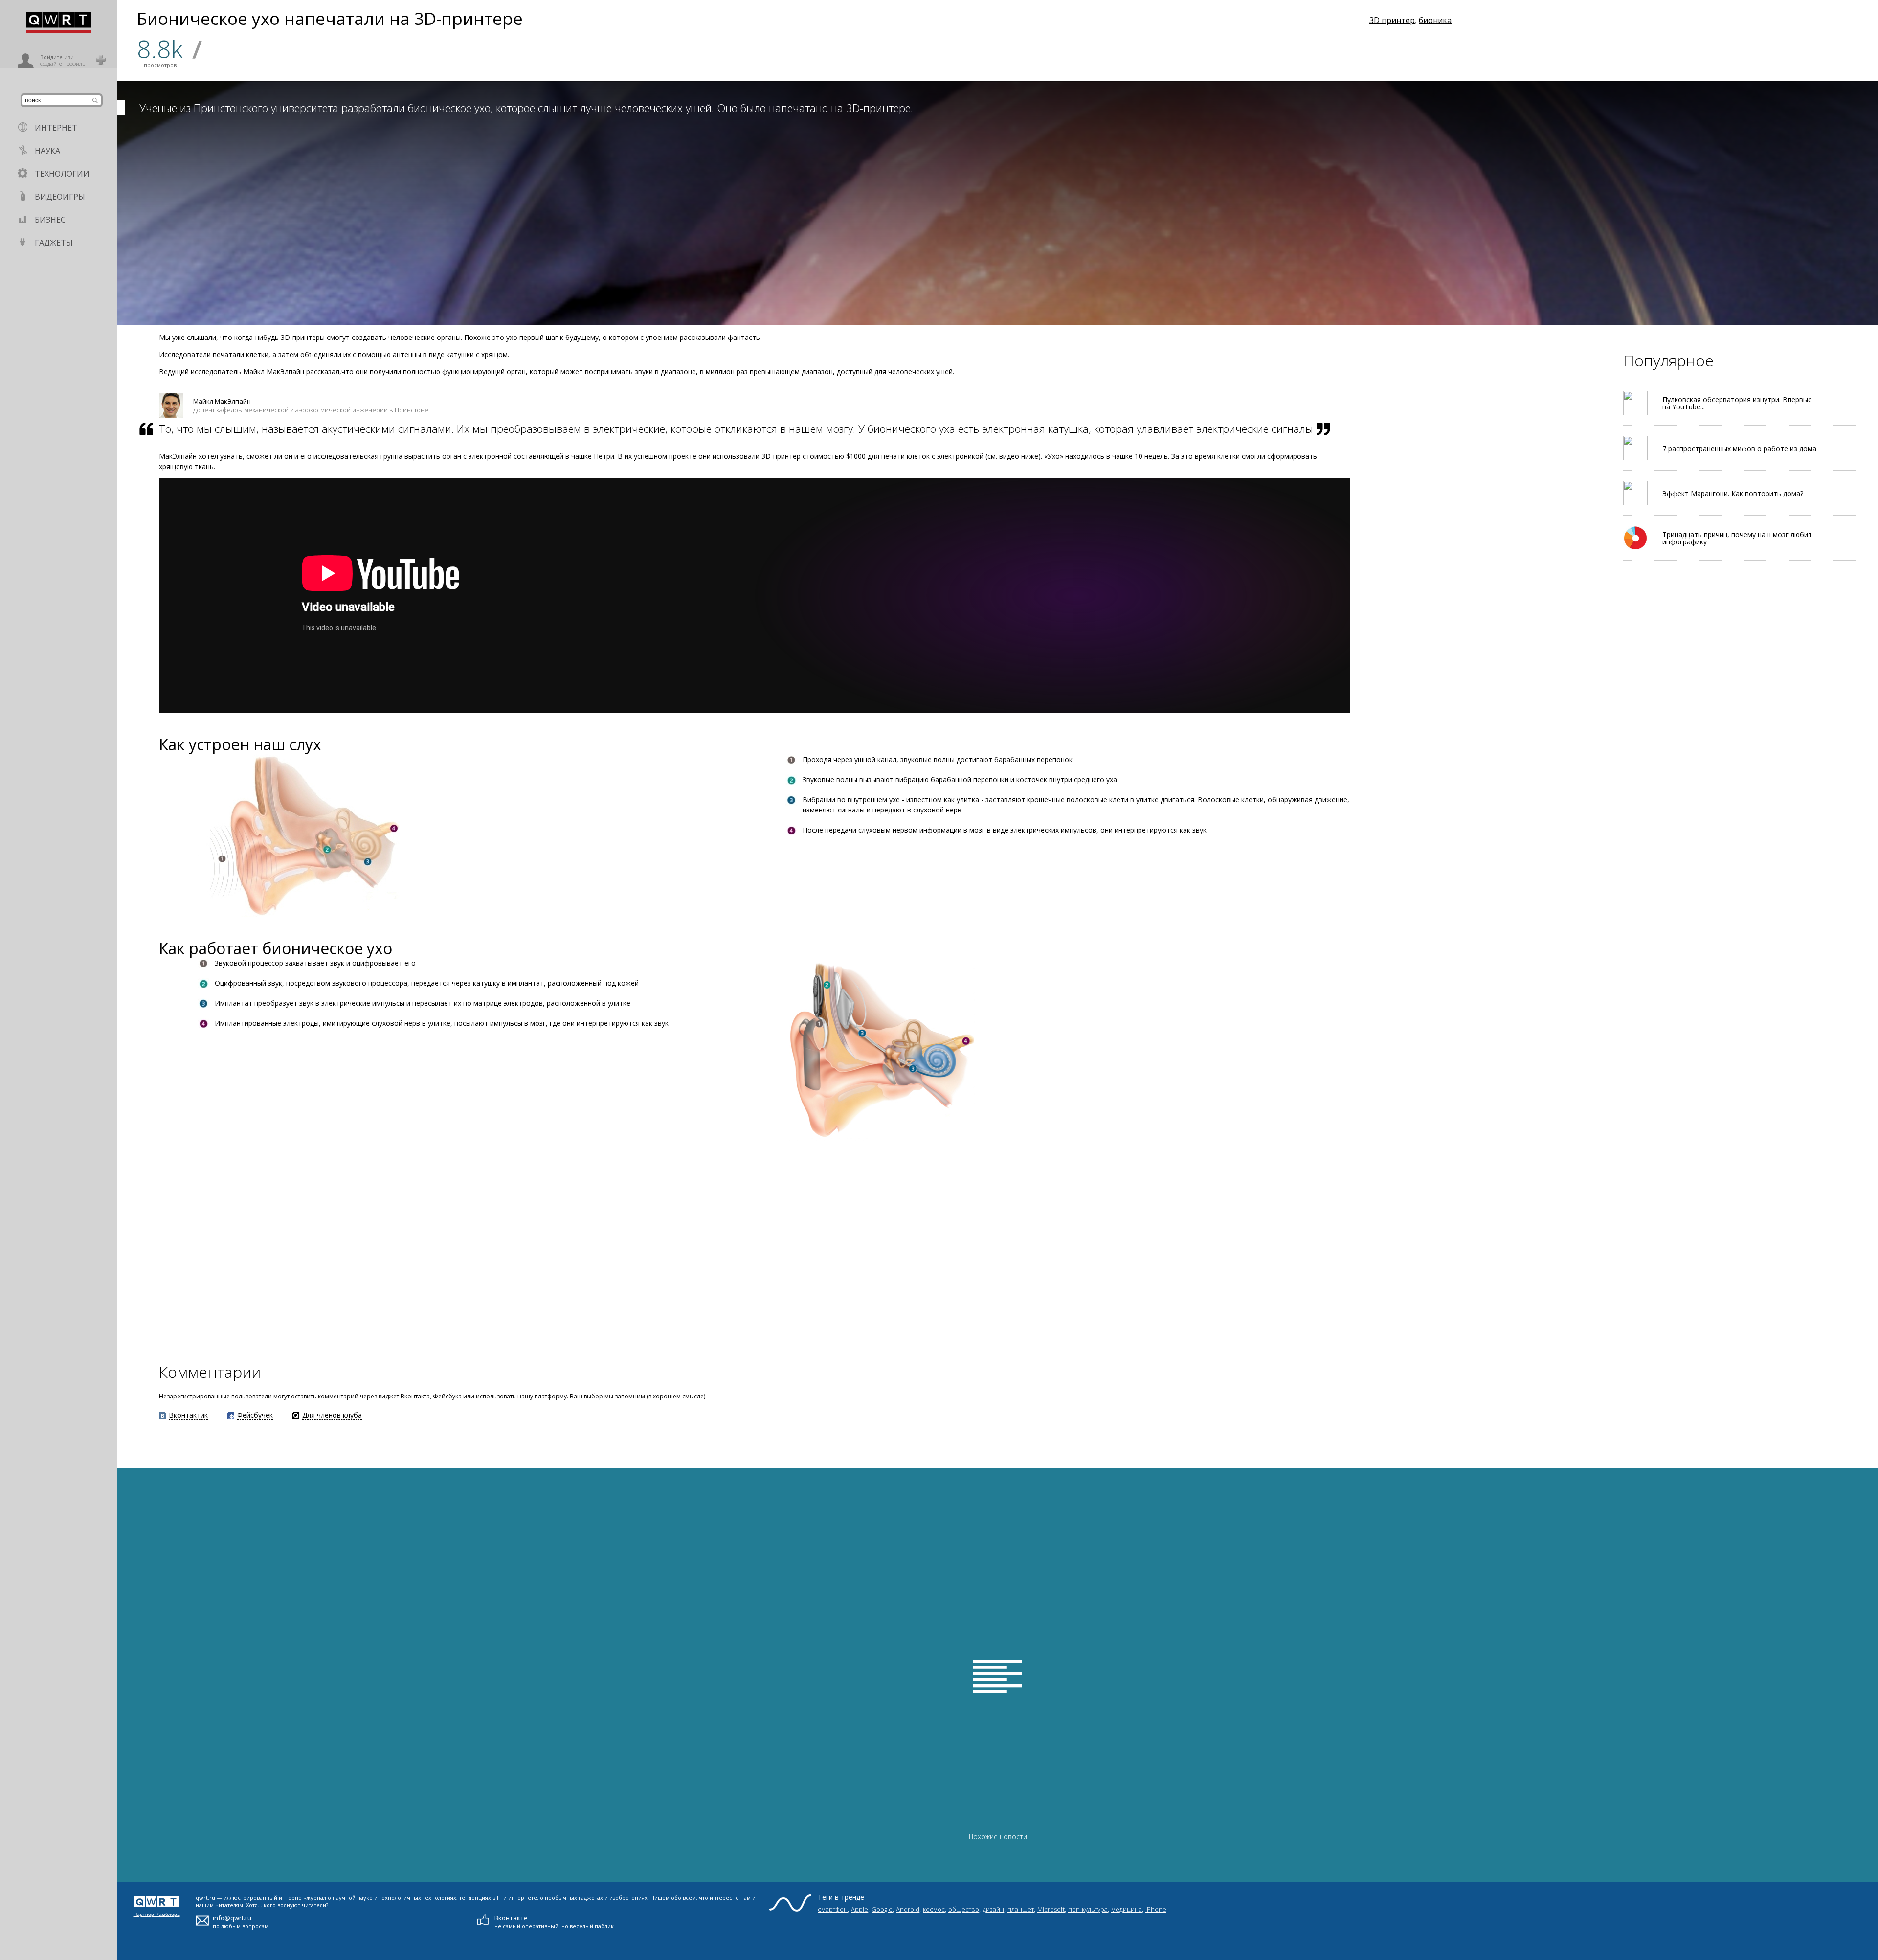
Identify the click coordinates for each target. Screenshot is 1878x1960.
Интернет (56, 128)
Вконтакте (511, 1918)
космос (934, 1909)
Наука (47, 151)
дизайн (993, 1909)
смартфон (833, 1909)
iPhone (1156, 1909)
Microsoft (1051, 1909)
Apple (860, 1909)
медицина (1127, 1909)
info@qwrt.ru (232, 1918)
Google (882, 1909)
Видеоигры (60, 197)
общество (964, 1909)
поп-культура (1088, 1909)
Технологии (62, 174)
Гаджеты (54, 243)
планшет (1021, 1909)
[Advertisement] (279, 1251)
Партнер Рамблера (157, 1914)
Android (908, 1909)
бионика (1435, 20)
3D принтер (1392, 20)
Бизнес (50, 220)
